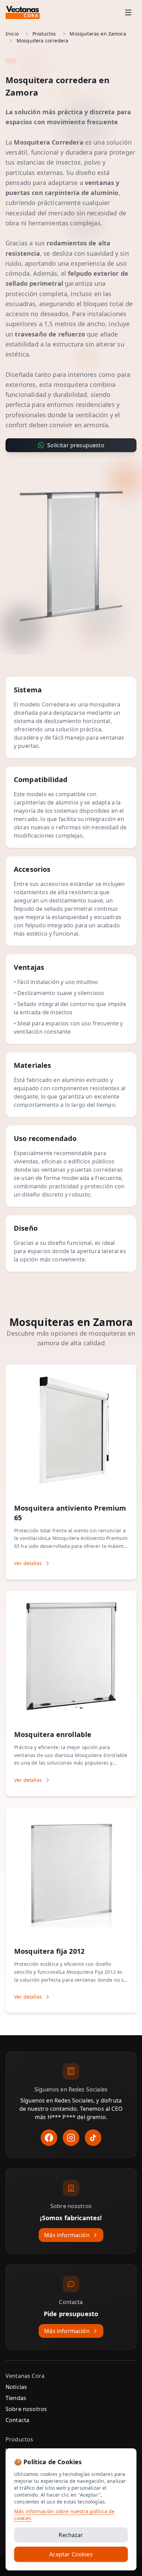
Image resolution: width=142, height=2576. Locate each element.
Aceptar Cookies (71, 2554)
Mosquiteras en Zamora (98, 34)
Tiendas (16, 2398)
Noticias (16, 2387)
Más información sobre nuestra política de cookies (64, 2515)
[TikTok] (93, 2138)
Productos (44, 34)
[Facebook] (49, 2138)
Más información (67, 2235)
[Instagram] (71, 2138)
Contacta (17, 2420)
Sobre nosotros (26, 2409)
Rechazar (71, 2535)
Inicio (12, 34)
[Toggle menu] (128, 12)
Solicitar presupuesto (76, 445)
